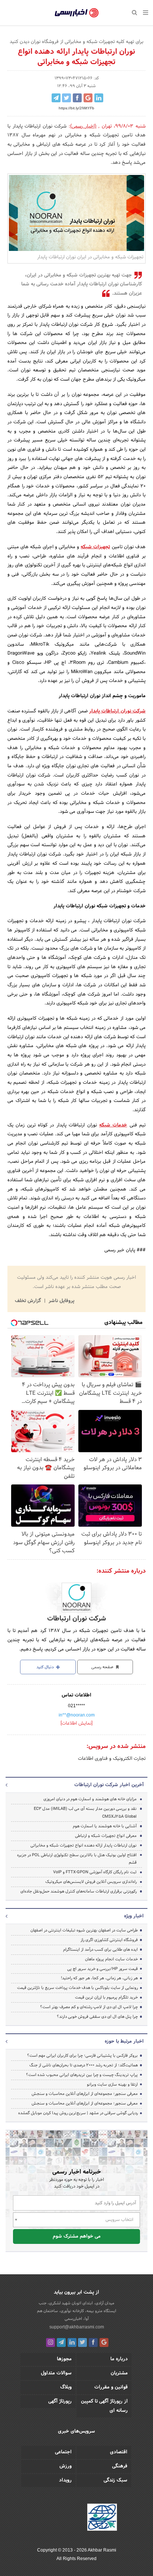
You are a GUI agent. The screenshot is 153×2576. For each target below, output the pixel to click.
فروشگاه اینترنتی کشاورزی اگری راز (109, 1940)
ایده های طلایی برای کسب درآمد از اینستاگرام (100, 1950)
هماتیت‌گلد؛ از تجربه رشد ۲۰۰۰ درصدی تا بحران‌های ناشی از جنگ (84, 2065)
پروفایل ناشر (61, 1301)
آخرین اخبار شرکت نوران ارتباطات (109, 1785)
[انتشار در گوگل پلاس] (88, 98)
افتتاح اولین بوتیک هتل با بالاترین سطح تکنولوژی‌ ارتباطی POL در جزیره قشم (77, 1859)
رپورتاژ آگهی (60, 2401)
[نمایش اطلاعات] (76, 1724)
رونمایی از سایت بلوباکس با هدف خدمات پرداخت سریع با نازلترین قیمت (77, 1988)
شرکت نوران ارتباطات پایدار (117, 711)
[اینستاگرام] (51, 2342)
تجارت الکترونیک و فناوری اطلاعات (112, 1759)
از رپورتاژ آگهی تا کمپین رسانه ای (104, 2406)
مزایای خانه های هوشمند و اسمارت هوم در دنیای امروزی (90, 1799)
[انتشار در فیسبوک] (77, 98)
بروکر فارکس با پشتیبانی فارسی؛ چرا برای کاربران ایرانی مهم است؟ (82, 2056)
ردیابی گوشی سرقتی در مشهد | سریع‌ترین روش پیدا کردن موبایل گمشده (78, 2113)
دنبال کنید (46, 1667)
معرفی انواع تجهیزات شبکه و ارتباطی (106, 1836)
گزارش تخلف (29, 1301)
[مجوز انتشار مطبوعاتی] (102, 2519)
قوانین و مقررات (111, 2387)
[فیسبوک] (93, 2342)
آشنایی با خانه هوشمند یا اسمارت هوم (105, 1826)
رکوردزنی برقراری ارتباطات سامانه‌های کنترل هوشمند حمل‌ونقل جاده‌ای (79, 1891)
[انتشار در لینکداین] (99, 98)
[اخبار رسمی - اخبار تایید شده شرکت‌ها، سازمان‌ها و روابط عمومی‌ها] (77, 13)
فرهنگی (120, 2466)
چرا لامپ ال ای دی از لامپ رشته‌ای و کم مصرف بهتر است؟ (89, 2007)
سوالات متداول (56, 2373)
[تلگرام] (61, 2342)
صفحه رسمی (103, 1667)
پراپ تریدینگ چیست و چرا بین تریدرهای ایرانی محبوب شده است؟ (82, 2075)
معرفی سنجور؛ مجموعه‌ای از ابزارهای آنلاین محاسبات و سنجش (85, 2094)
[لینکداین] (72, 2342)
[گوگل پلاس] (104, 2342)
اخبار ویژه (134, 1916)
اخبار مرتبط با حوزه (124, 2042)
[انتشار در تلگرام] (56, 98)
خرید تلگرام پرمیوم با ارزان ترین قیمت (106, 1997)
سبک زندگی (115, 2480)
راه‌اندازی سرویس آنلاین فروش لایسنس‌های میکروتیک (91, 1882)
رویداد (65, 2480)
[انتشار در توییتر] (66, 98)
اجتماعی (63, 2452)
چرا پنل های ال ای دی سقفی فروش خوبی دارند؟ (97, 2017)
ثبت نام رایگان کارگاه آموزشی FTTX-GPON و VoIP (95, 1872)
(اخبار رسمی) (83, 126)
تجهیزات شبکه (95, 547)
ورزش (66, 2466)
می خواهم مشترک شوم (77, 2236)
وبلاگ (66, 2387)
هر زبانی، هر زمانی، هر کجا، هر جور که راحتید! (99, 1978)
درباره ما (119, 2359)
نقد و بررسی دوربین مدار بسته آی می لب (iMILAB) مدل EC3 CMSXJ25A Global (85, 1813)
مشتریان (119, 2373)
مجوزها (64, 2359)
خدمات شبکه (113, 1125)
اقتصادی (119, 2452)
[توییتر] (82, 2342)
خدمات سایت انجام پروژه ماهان (111, 1959)
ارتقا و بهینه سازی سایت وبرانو (112, 2085)
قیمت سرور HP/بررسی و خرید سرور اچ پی (102, 1969)
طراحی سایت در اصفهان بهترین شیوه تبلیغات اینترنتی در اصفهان (84, 1930)
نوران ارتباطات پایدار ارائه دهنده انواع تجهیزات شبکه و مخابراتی (84, 1845)
